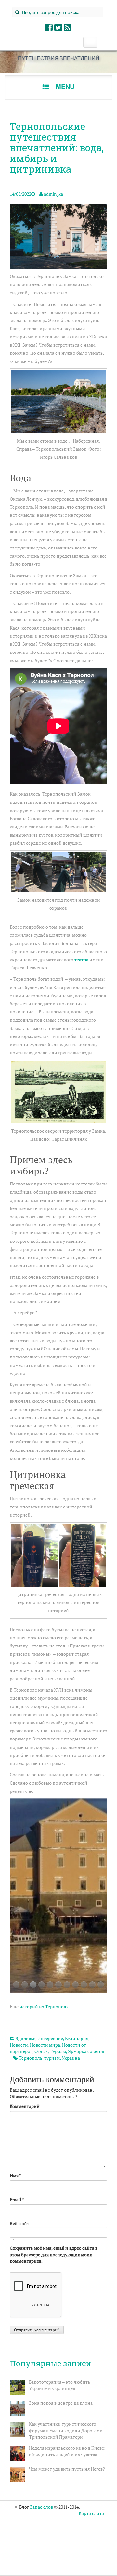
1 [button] (16, 1985)
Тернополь (31, 2058)
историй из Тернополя (44, 2007)
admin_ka (53, 194)
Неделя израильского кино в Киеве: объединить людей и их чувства (67, 2451)
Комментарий (25, 2106)
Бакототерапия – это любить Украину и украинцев (59, 2385)
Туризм (58, 2051)
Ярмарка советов (86, 2051)
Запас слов (41, 2507)
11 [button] (101, 1985)
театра (81, 959)
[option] (58, 1896)
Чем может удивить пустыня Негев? (67, 2469)
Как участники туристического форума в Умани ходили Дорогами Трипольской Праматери (66, 2430)
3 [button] (33, 1985)
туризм (52, 2058)
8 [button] (75, 1985)
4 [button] (42, 1985)
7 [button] (67, 1985)
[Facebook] (49, 29)
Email (15, 2199)
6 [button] (58, 1985)
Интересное (50, 2038)
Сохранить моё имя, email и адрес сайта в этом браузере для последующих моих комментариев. (54, 2254)
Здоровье (26, 2038)
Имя (14, 2175)
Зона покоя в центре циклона (61, 2403)
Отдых (41, 2051)
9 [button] (84, 1985)
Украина (71, 2058)
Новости (19, 2045)
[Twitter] (58, 29)
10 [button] (92, 1985)
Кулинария (77, 2038)
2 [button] (25, 1985)
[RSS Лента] (68, 29)
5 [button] (50, 1985)
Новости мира (45, 2045)
